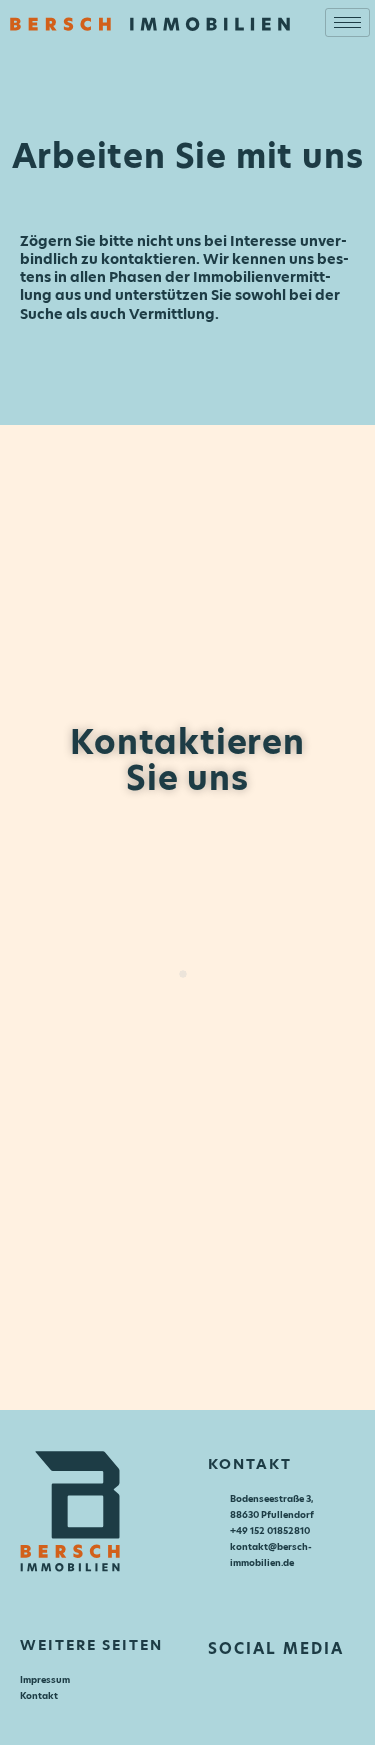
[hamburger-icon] (347, 22)
